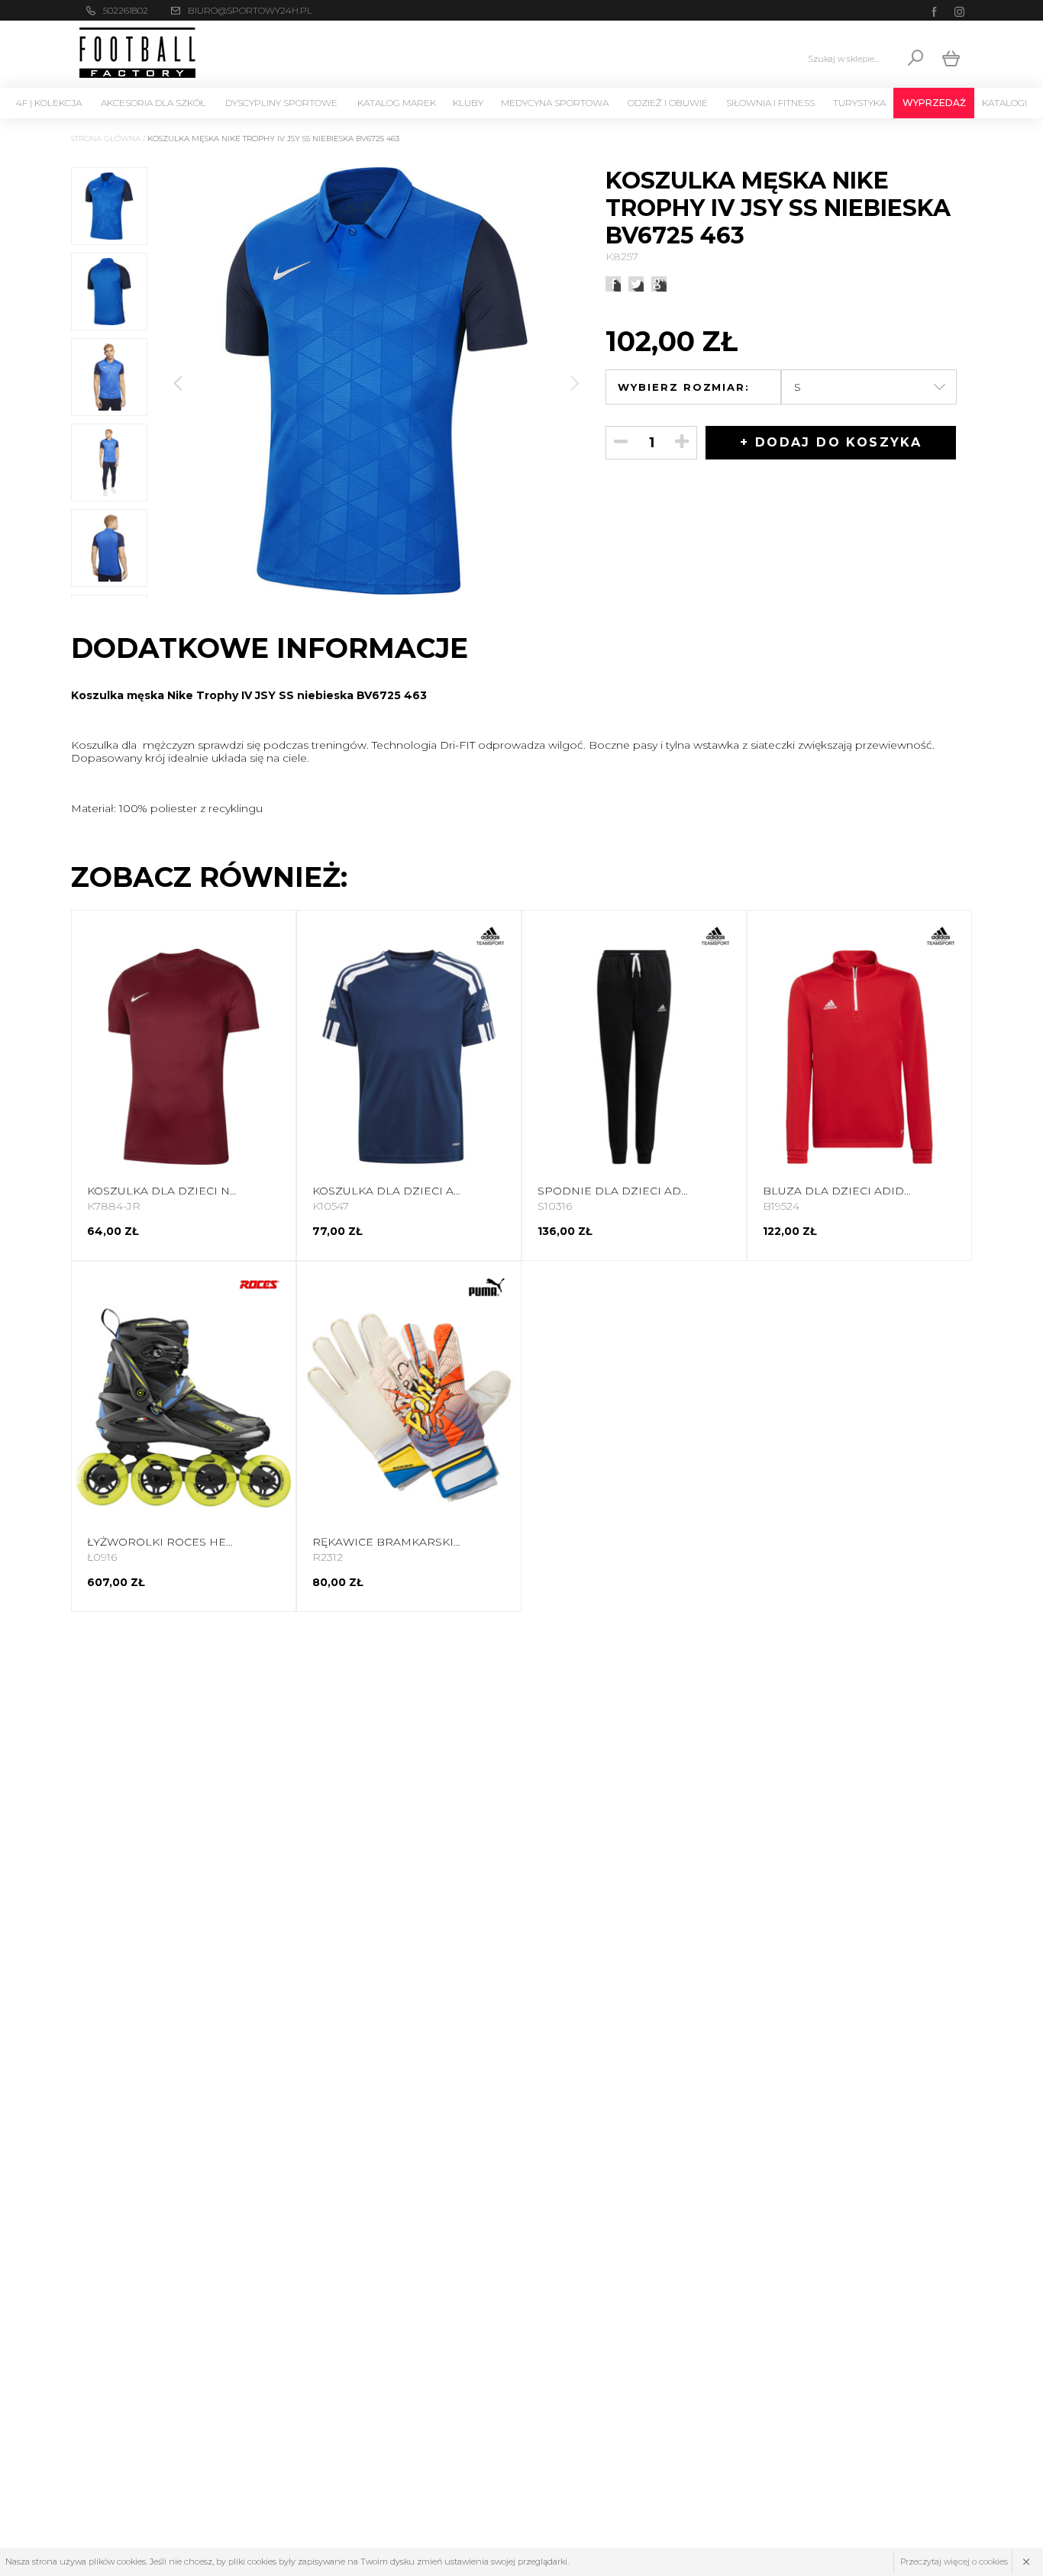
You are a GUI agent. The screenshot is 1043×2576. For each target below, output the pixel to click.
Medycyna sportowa (555, 103)
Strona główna (106, 139)
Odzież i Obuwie (668, 103)
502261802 (126, 10)
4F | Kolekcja (49, 103)
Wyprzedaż (934, 103)
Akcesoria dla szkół (153, 103)
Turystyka (859, 103)
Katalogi (1004, 103)
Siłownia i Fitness (770, 103)
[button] (575, 383)
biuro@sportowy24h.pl (250, 10)
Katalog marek (397, 103)
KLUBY (468, 103)
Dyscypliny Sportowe (281, 103)
